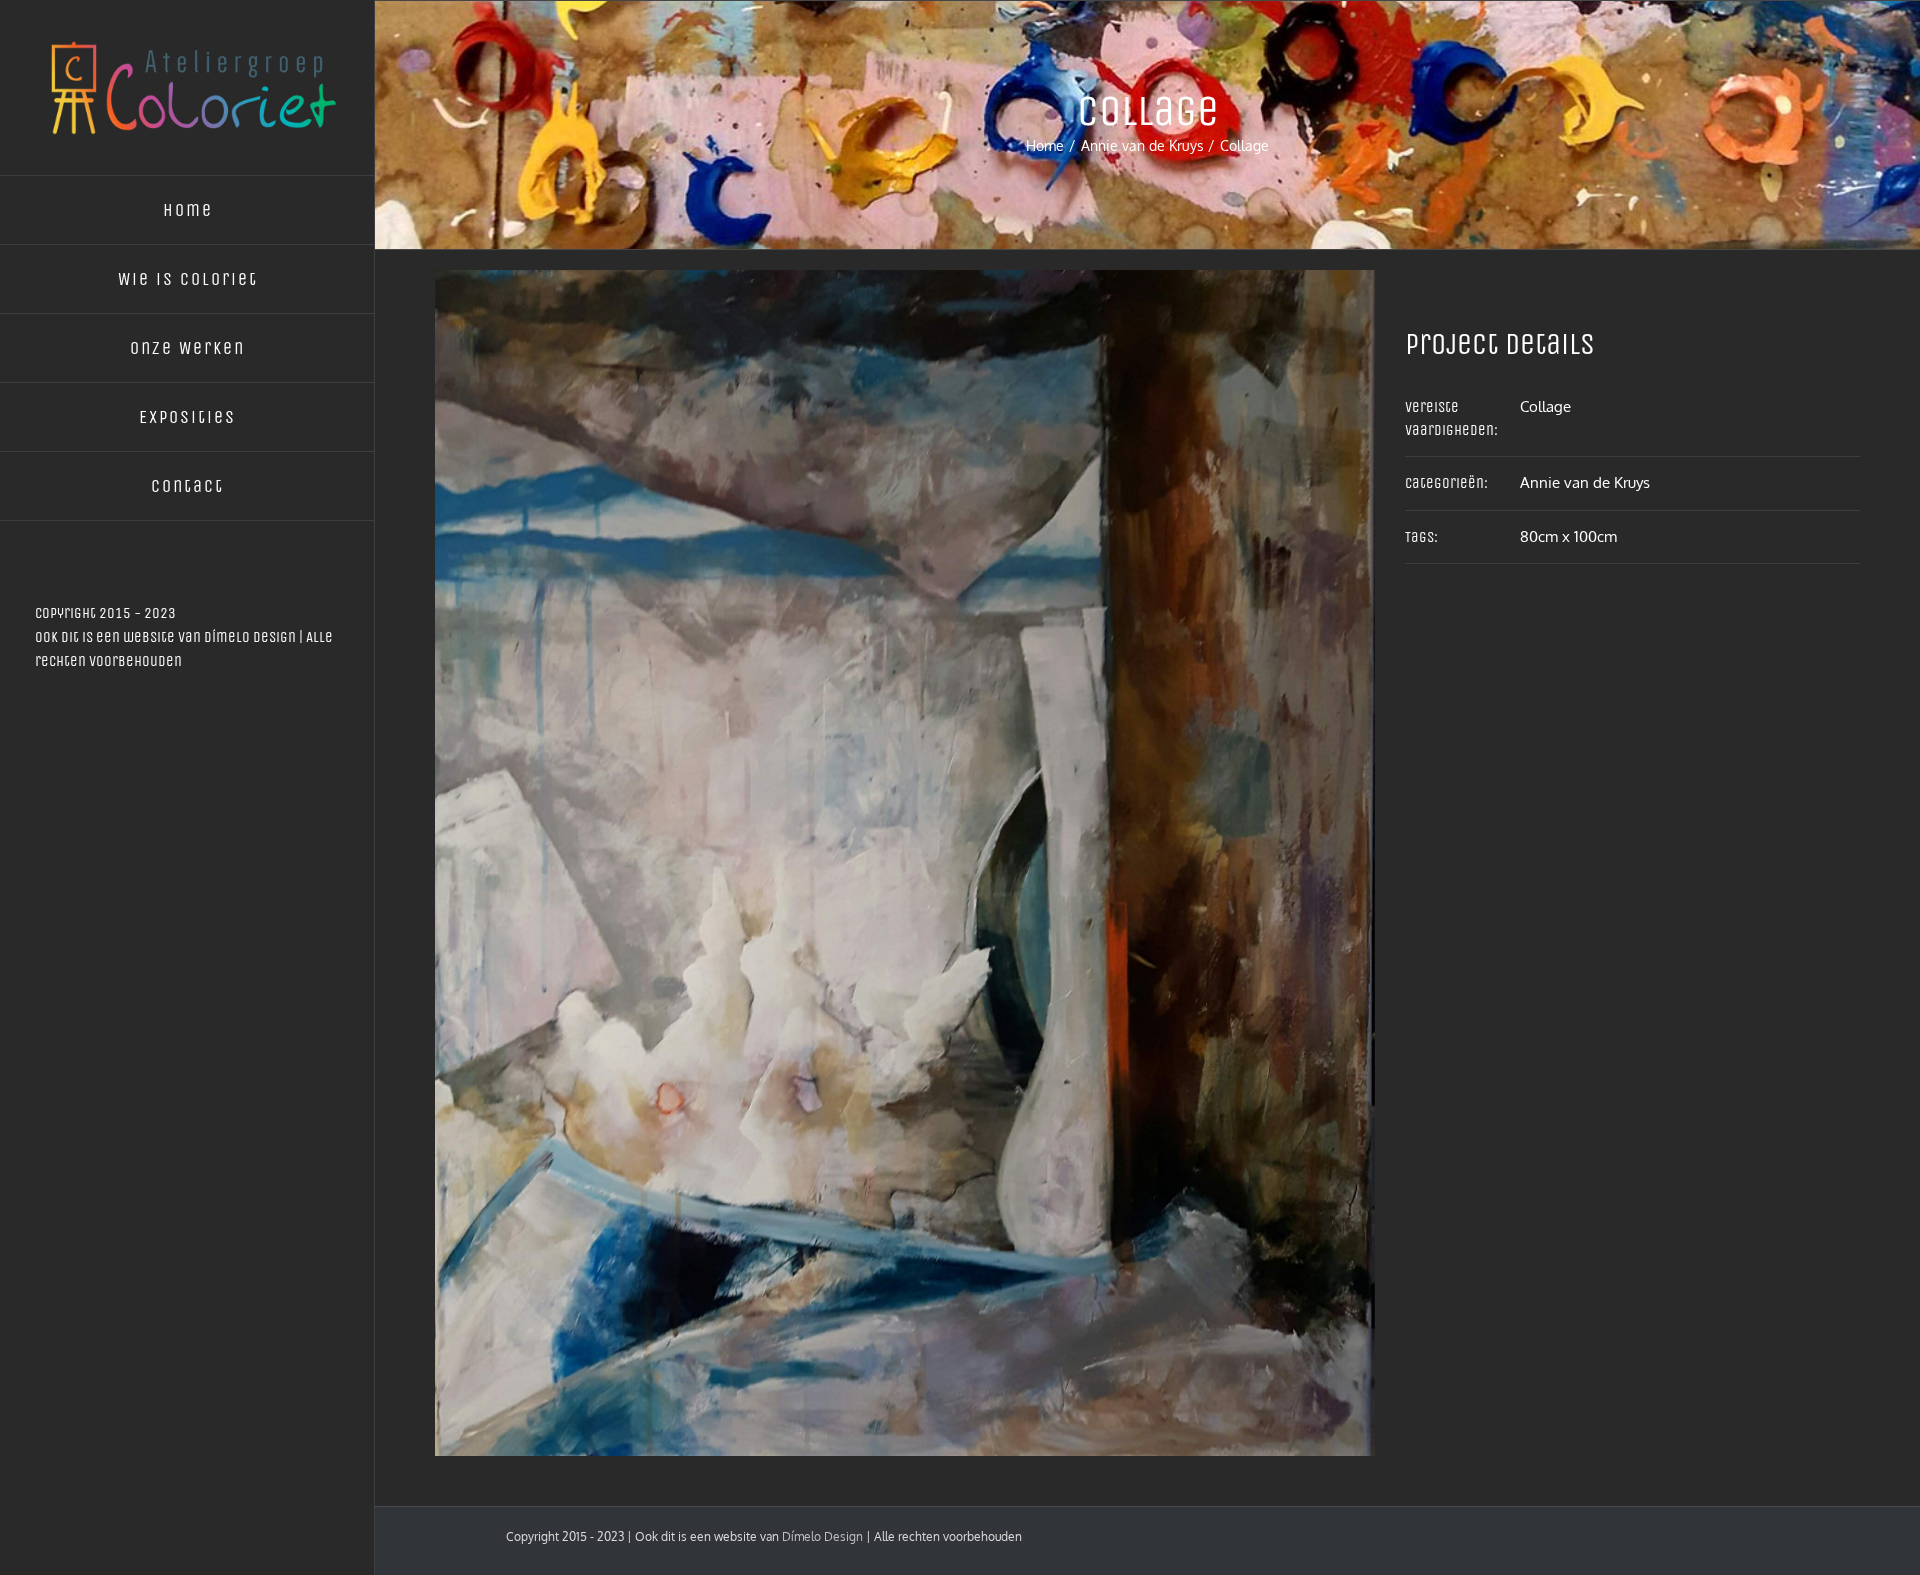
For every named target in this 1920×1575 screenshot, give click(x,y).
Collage (1545, 406)
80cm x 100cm (1568, 536)
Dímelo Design (250, 637)
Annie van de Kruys (1585, 482)
